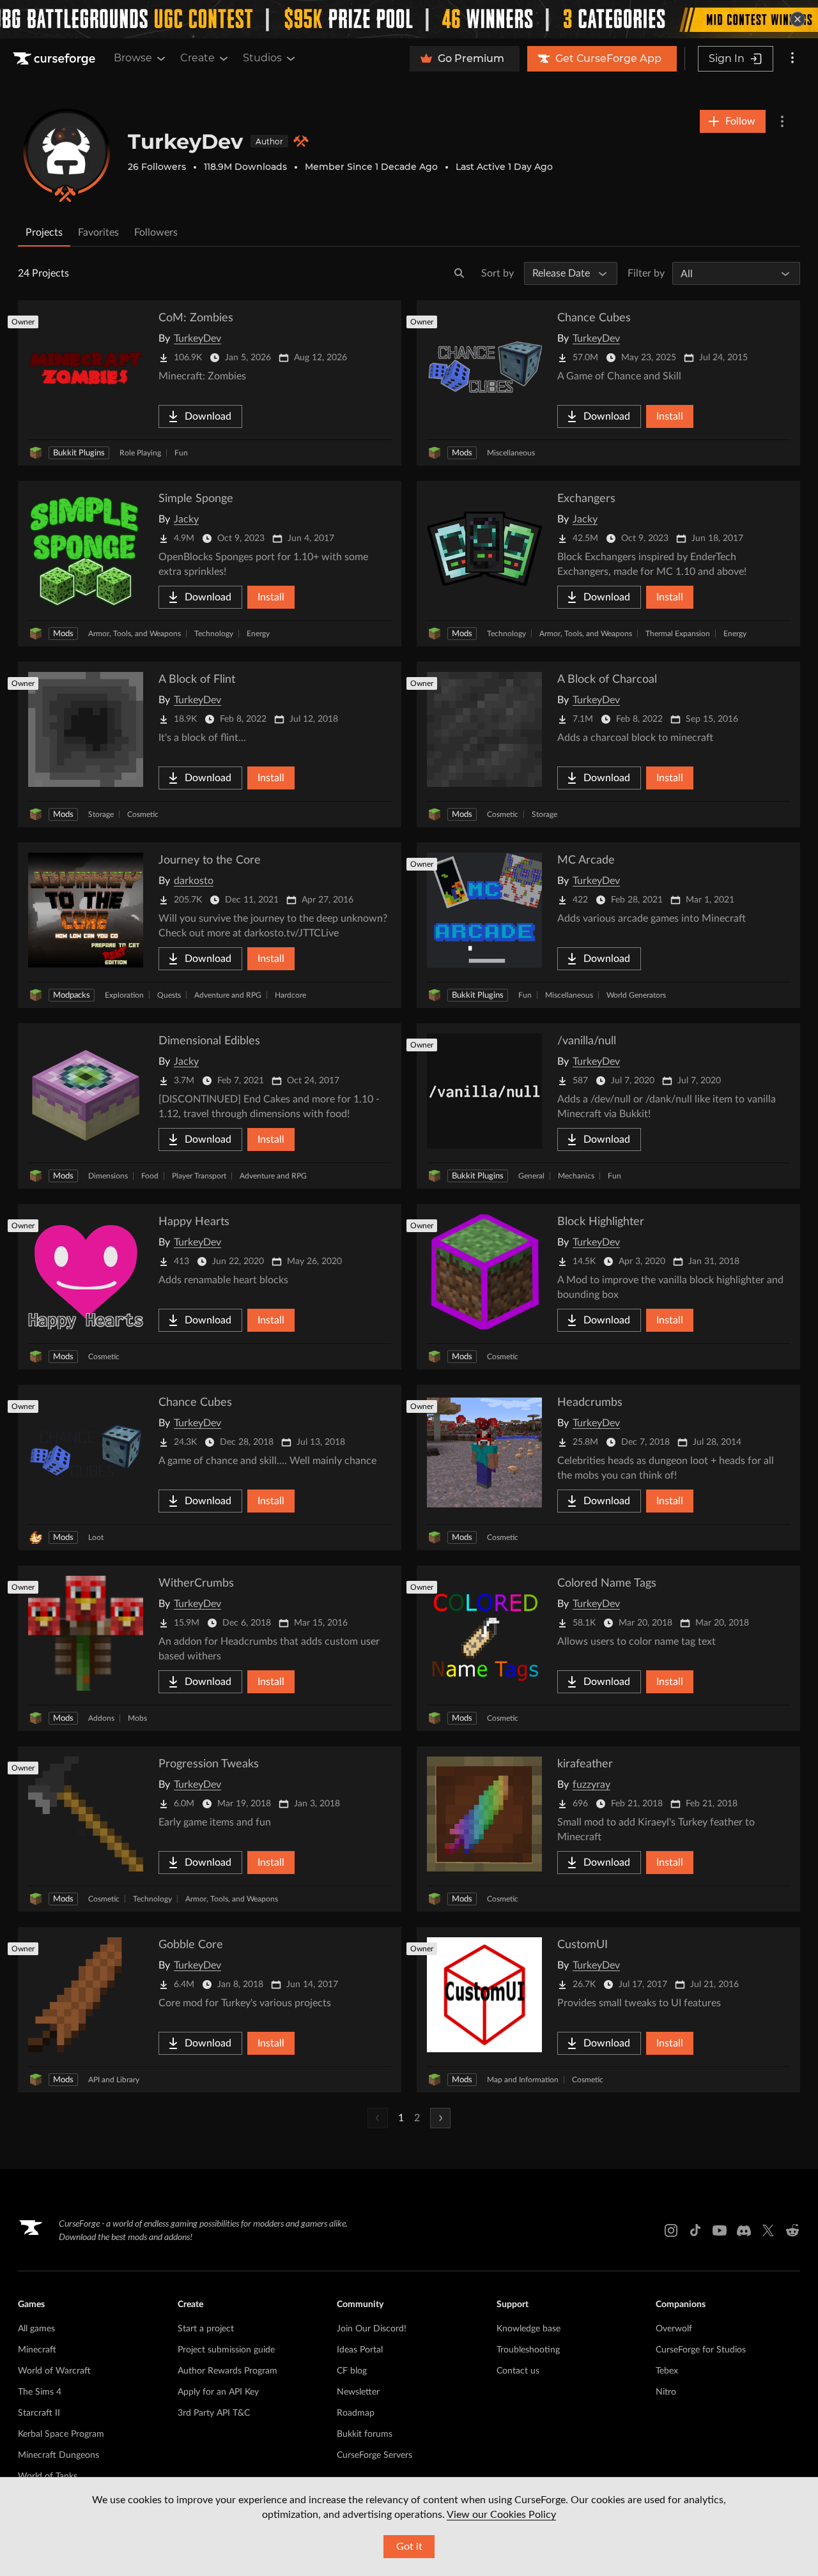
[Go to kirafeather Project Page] (608, 1829)
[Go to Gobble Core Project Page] (210, 2010)
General (531, 1176)
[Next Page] (440, 2118)
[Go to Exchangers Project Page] (608, 564)
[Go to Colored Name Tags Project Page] (608, 1648)
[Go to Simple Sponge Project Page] (210, 564)
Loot (96, 1537)
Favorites (98, 232)
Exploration (124, 995)
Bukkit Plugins (79, 453)
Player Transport (199, 1176)
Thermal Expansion (678, 634)
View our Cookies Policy (501, 2515)
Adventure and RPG (228, 995)
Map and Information (523, 2080)
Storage (101, 814)
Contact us (518, 2371)
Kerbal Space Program (61, 2434)
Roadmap (356, 2413)
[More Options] (782, 121)
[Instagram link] (671, 2230)
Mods (462, 453)
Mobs (137, 1718)
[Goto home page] (56, 59)
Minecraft (37, 2350)
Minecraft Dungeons (58, 2455)
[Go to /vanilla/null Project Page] (608, 1106)
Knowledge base (529, 2329)
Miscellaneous (511, 453)
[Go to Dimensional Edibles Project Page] (210, 1106)
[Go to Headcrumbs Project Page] (608, 1467)
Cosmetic (143, 814)
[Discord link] (744, 2230)
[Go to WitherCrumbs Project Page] (210, 1648)
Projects (44, 232)
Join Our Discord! (372, 2329)
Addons (101, 1718)
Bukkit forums (365, 2434)
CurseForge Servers (374, 2455)
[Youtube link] (720, 2230)
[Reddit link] (792, 2230)
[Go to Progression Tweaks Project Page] (210, 1829)
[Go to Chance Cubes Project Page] (608, 383)
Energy (258, 634)
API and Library (114, 2080)
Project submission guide (226, 2350)
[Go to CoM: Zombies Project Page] (210, 383)
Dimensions (108, 1176)
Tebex (667, 2371)
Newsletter (358, 2392)
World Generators (636, 995)
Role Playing (140, 453)
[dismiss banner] (798, 19)
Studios (262, 58)
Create (197, 58)
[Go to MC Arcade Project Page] (608, 925)
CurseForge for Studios (701, 2350)
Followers (156, 232)
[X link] (768, 2230)
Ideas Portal (360, 2350)
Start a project (206, 2329)
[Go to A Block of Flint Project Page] (210, 744)
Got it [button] (409, 2547)
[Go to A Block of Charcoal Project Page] (608, 744)
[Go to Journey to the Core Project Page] (210, 925)
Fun (181, 453)
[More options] (792, 59)
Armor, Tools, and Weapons (135, 634)
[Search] (459, 273)
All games (36, 2329)
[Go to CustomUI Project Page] (608, 2010)
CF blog (352, 2371)
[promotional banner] (409, 19)
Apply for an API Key (218, 2392)
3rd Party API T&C (214, 2413)
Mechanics (576, 1176)
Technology (214, 634)
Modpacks (72, 995)
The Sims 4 (40, 2392)
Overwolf (674, 2329)
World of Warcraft (54, 2371)
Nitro (666, 2392)
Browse (133, 58)
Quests (169, 995)
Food (150, 1176)
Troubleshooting (528, 2350)
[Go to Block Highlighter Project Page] (608, 1287)
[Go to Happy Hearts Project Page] (210, 1287)
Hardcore (290, 995)
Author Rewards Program (228, 2371)
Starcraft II (39, 2413)
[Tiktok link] (695, 2230)
